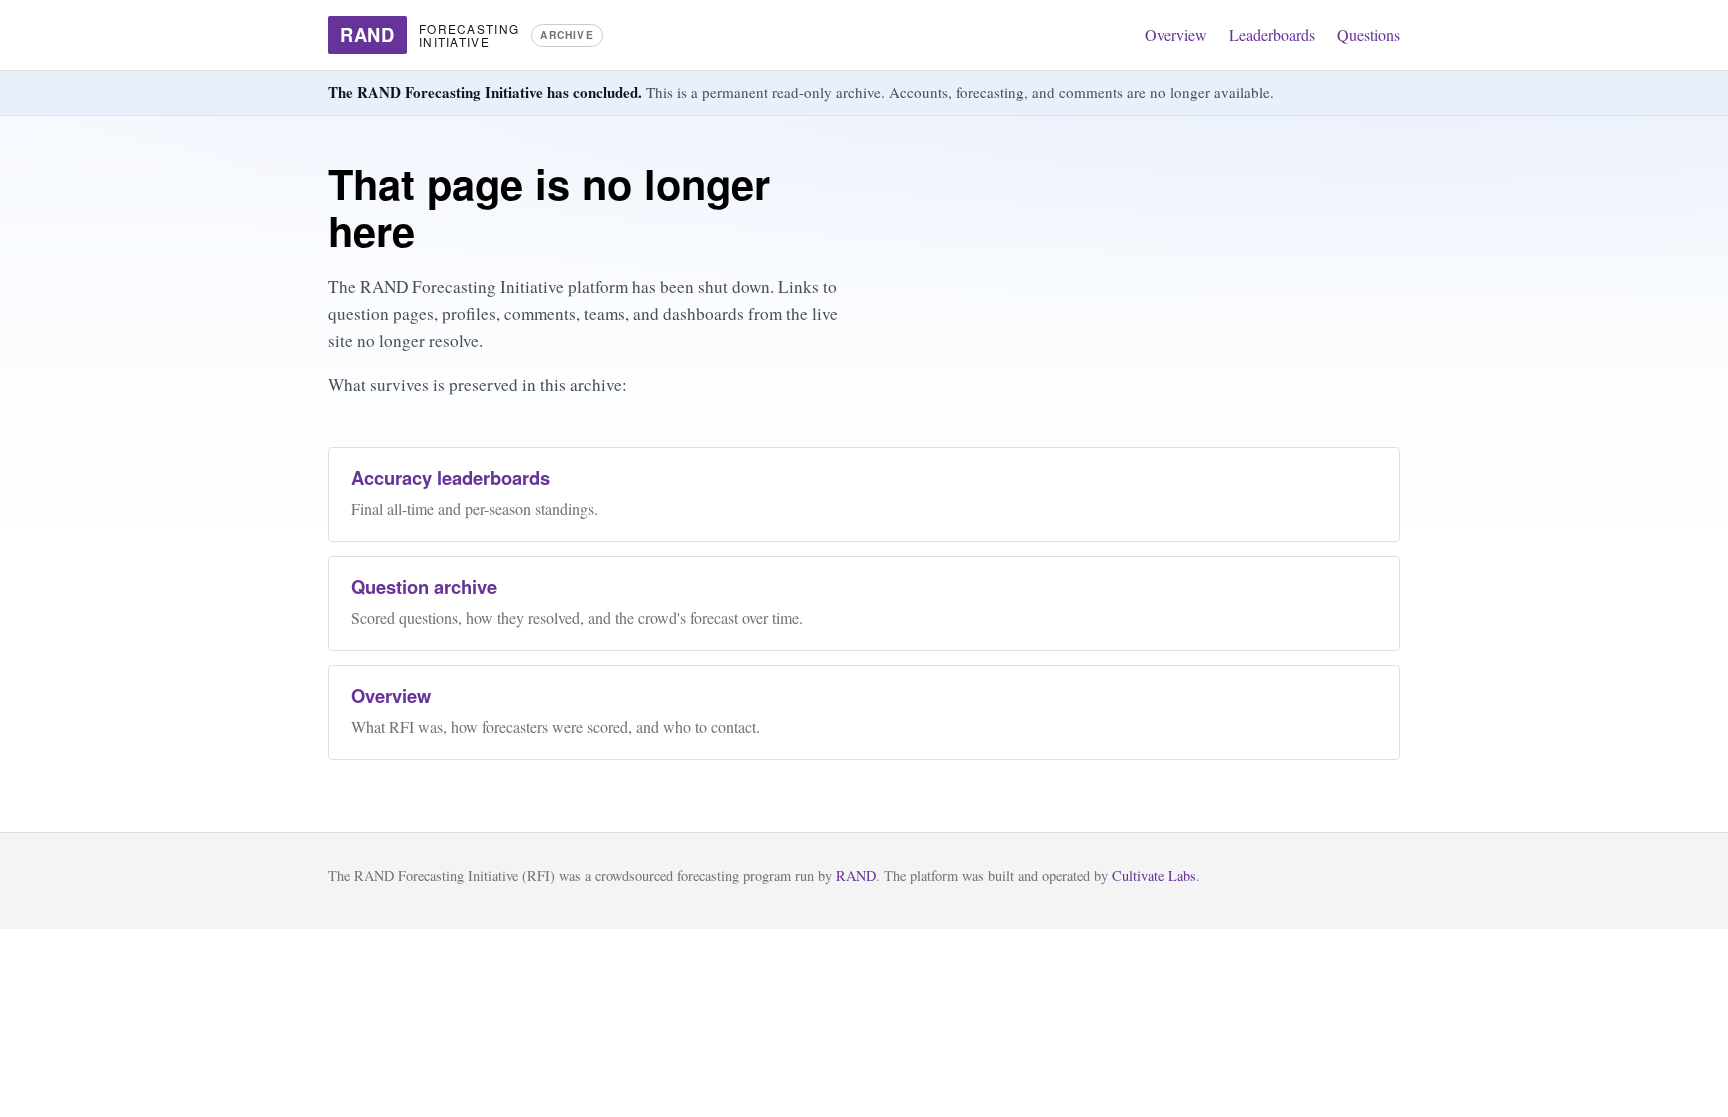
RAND (856, 875)
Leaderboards (1272, 34)
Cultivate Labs (1154, 875)
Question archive (424, 586)
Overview (1176, 34)
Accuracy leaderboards (450, 477)
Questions (1368, 34)
